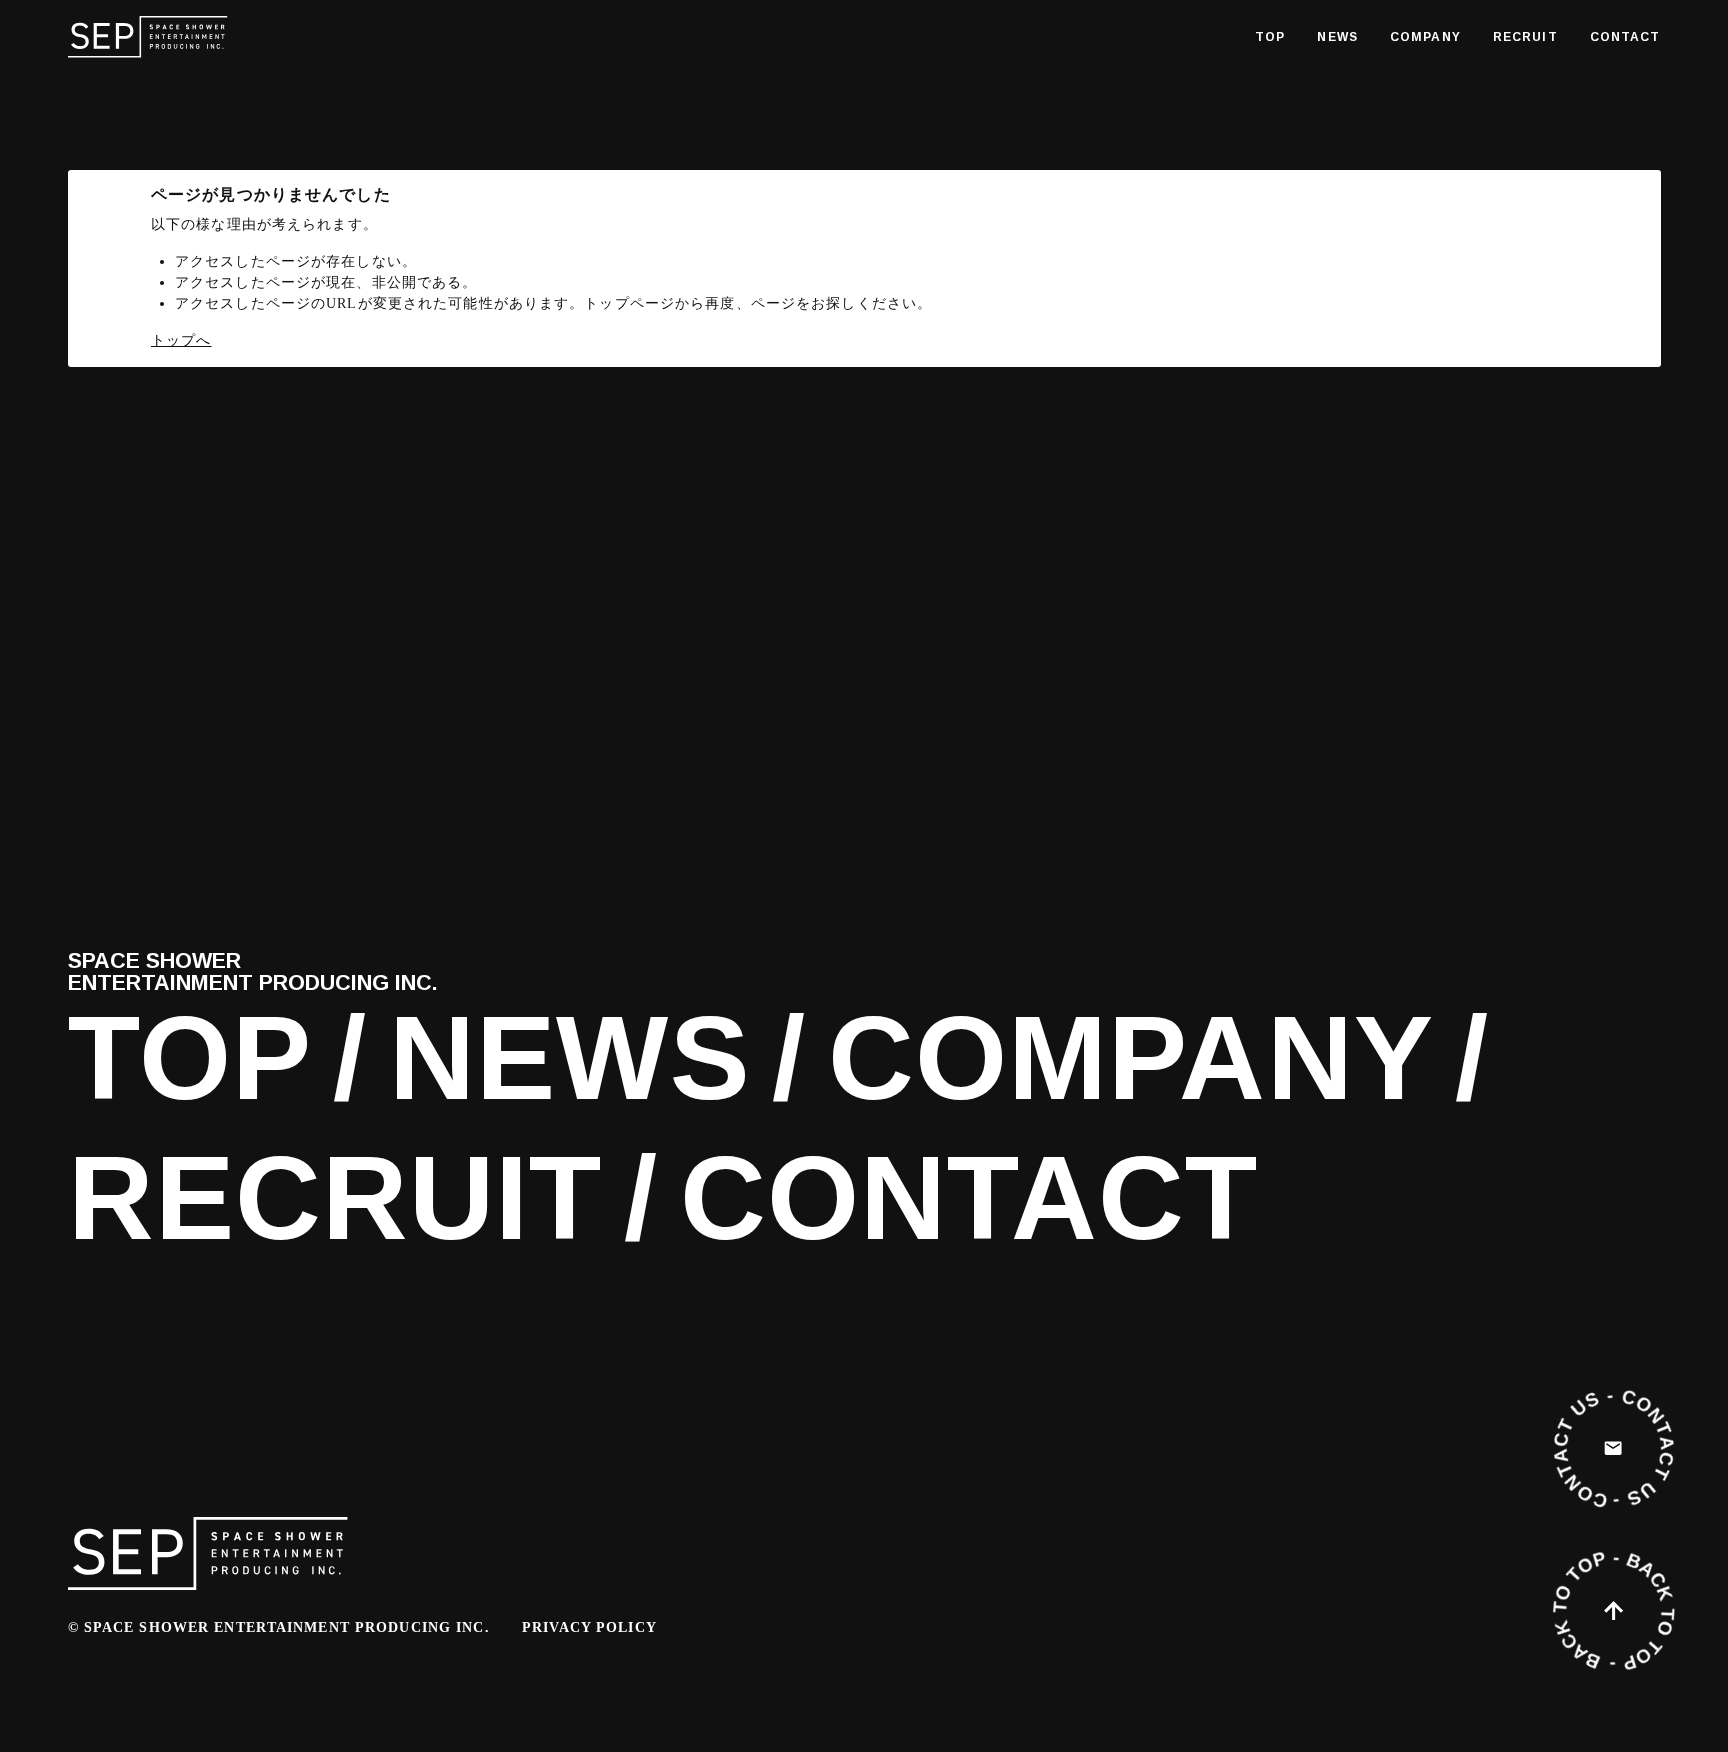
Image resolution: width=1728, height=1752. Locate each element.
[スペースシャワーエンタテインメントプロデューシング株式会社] (148, 37)
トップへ (181, 340)
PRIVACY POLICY (589, 1627)
